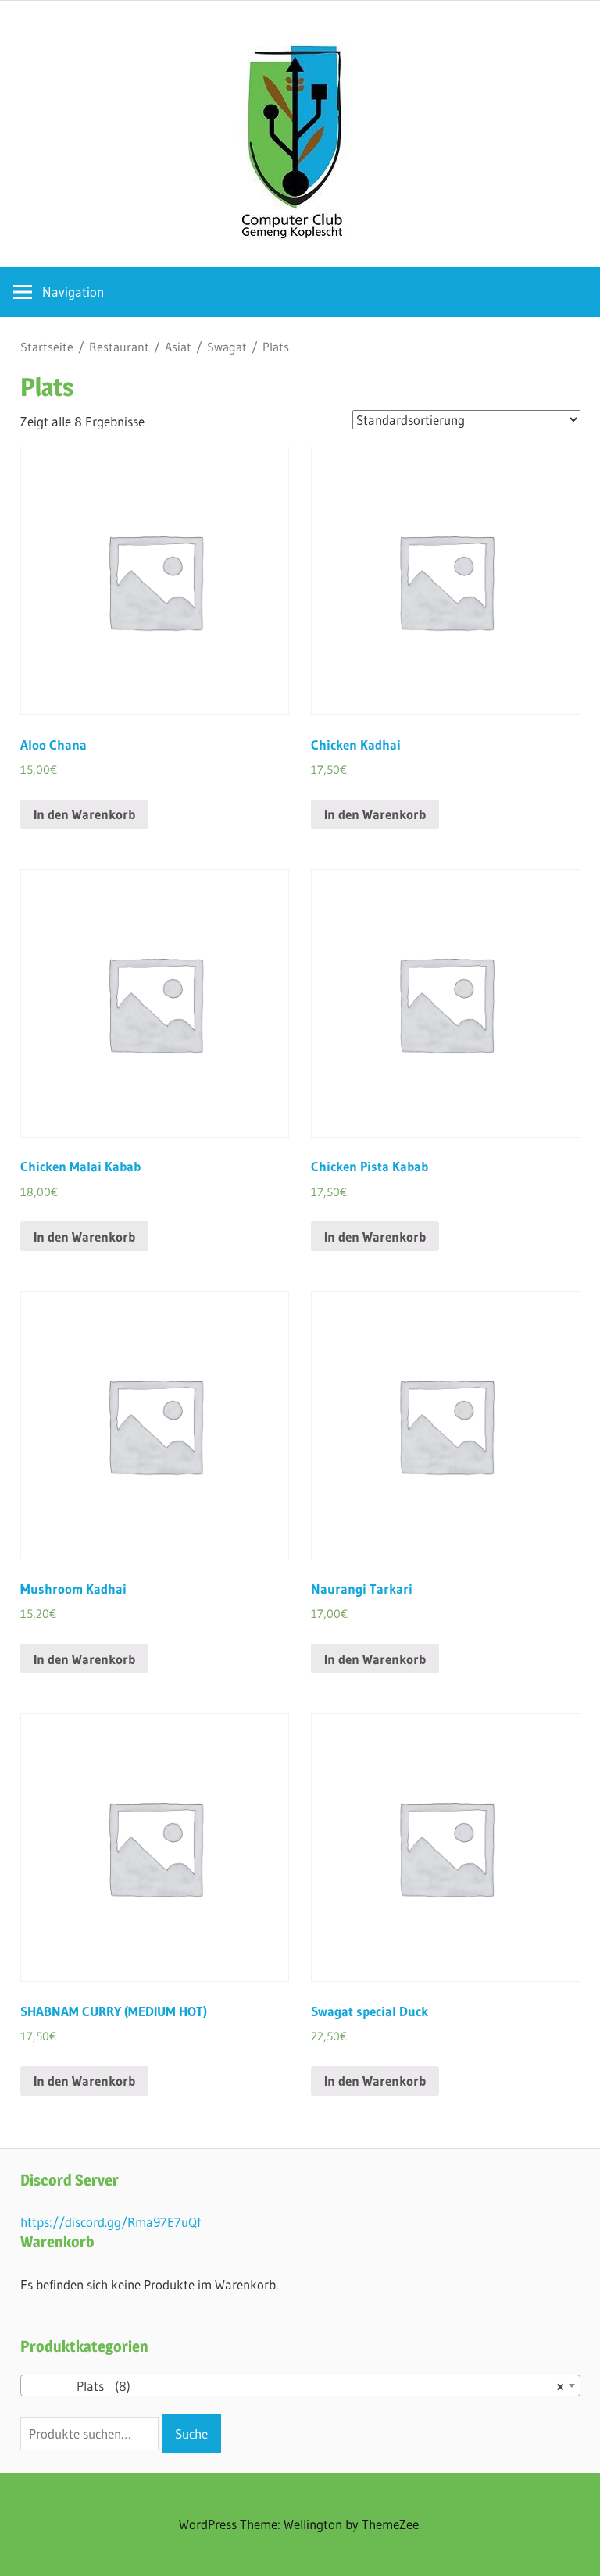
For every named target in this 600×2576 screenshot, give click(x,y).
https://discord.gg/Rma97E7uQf (111, 2222)
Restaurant (119, 347)
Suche (191, 2433)
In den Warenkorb (84, 814)
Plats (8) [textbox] (296, 2386)
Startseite (47, 347)
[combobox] (300, 2385)
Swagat (227, 347)
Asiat (178, 347)
